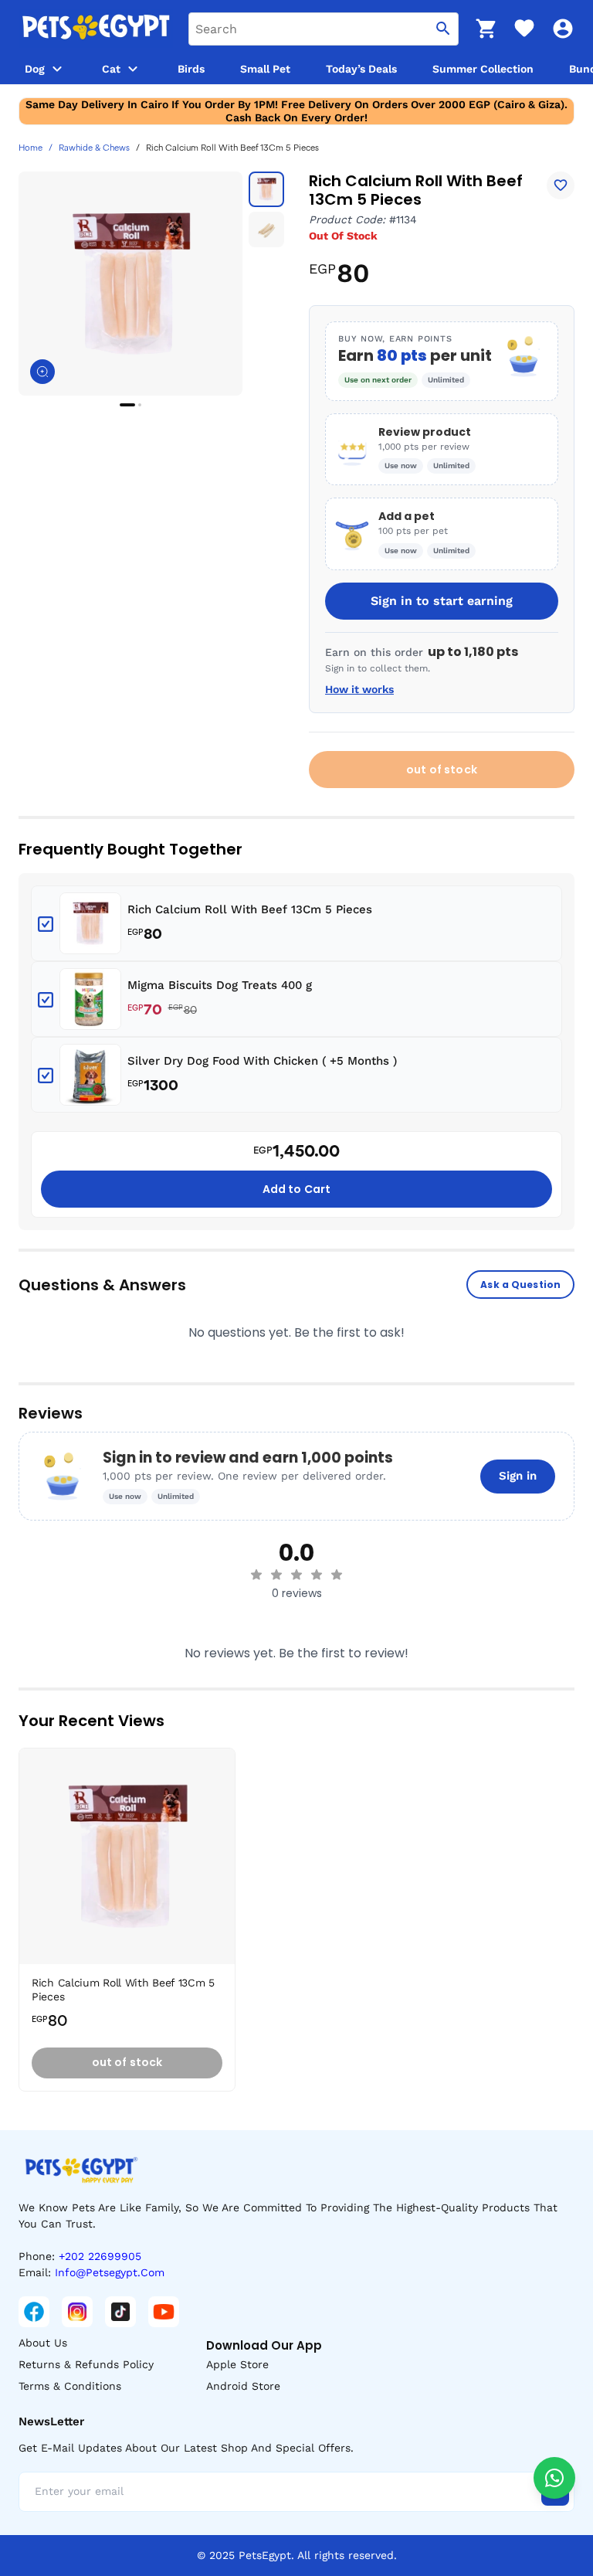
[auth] (563, 29)
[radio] (256, 1575)
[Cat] (133, 69)
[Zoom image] (42, 372)
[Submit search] (443, 29)
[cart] (486, 29)
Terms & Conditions (70, 2386)
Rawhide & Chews (94, 148)
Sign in (518, 1476)
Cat (111, 69)
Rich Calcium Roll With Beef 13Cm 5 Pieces (250, 909)
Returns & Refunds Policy (86, 2364)
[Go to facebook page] (34, 2312)
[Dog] (57, 69)
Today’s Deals (361, 69)
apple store (237, 2364)
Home (30, 148)
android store (243, 2386)
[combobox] (324, 29)
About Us (43, 2343)
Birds (191, 69)
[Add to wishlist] (561, 185)
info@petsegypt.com (110, 2272)
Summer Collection (483, 69)
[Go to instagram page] (77, 2312)
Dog (35, 69)
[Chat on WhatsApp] (554, 2478)
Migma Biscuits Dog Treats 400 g (220, 985)
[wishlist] (524, 29)
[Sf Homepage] (96, 29)
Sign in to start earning (442, 601)
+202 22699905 (100, 2256)
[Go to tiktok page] (120, 2312)
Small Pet (265, 69)
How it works (359, 689)
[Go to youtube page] (164, 2312)
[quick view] (227, 1806)
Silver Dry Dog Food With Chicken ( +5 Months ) (262, 1061)
